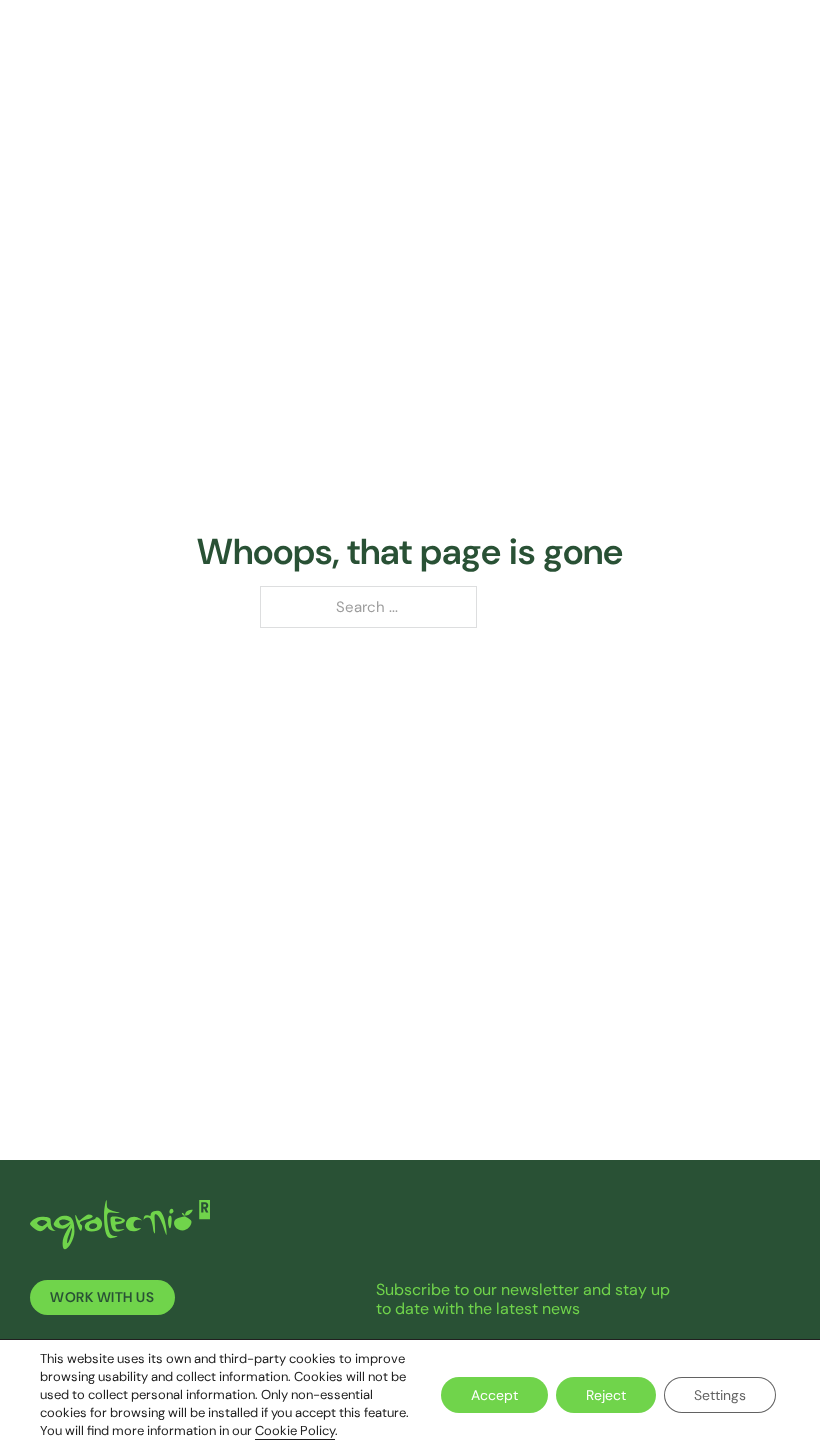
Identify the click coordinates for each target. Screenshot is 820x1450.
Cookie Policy (295, 1430)
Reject (606, 1395)
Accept (494, 1395)
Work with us (102, 1297)
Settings (720, 1395)
